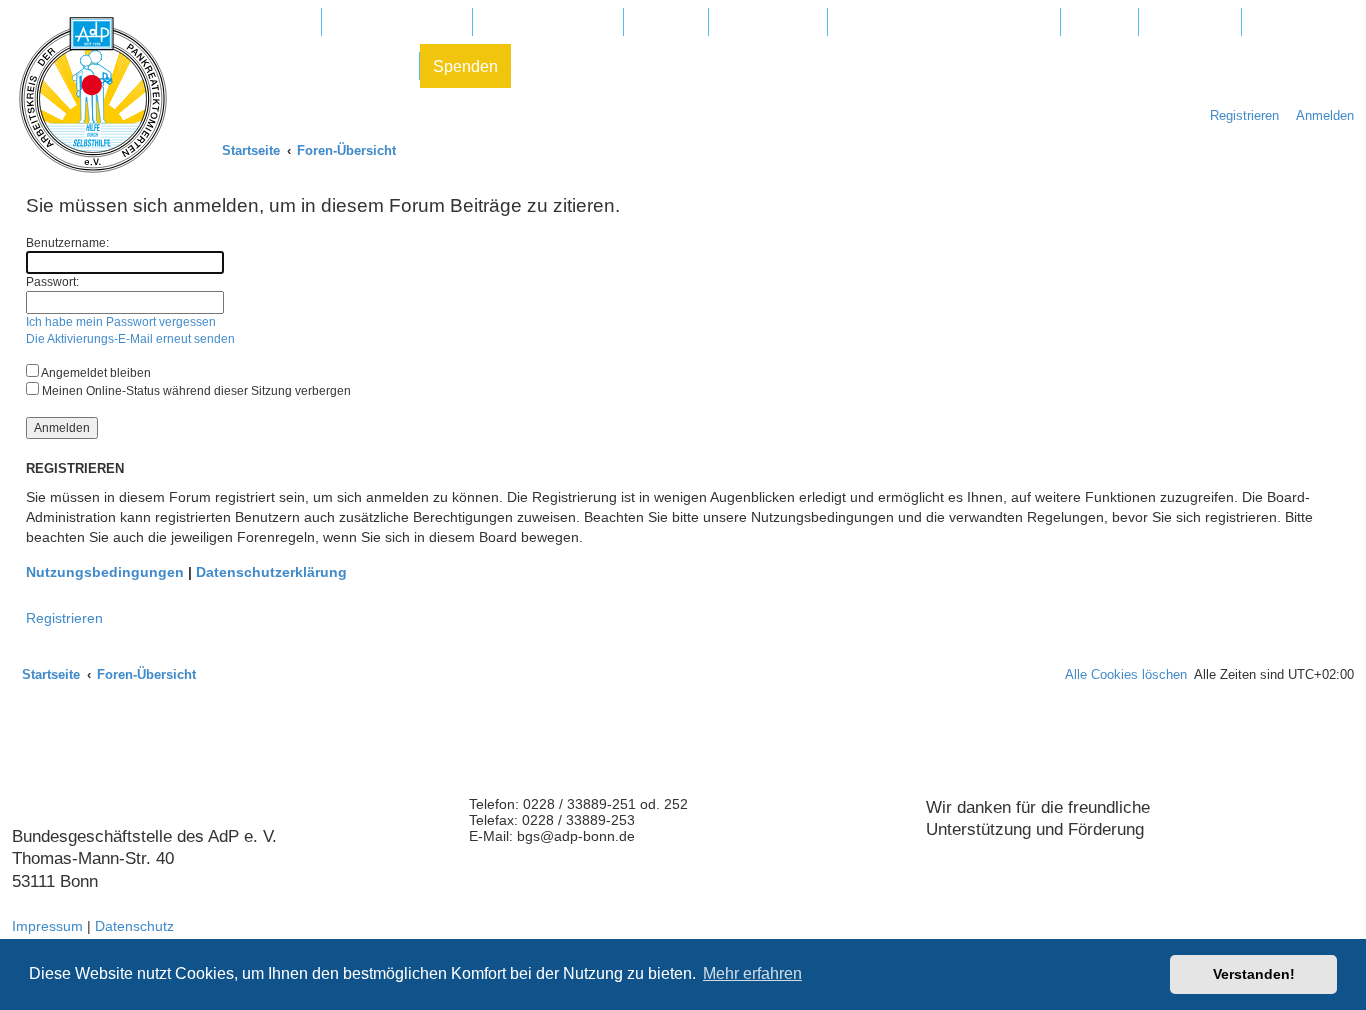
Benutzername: (67, 243)
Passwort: (52, 282)
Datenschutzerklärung (271, 572)
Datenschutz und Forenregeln (300, 66)
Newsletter (1190, 22)
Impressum (47, 926)
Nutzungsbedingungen (105, 572)
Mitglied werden (251, 22)
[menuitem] (1320, 115)
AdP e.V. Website (397, 22)
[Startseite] (93, 95)
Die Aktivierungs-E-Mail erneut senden (130, 339)
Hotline (1099, 22)
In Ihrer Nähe (768, 22)
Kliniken (666, 22)
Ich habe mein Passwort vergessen (121, 322)
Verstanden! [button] (1254, 974)
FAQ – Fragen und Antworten (944, 22)
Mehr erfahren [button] (752, 973)
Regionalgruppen (548, 22)
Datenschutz (134, 926)
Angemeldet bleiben (95, 373)
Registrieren (64, 618)
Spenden (465, 66)
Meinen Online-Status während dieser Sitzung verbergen (195, 391)
